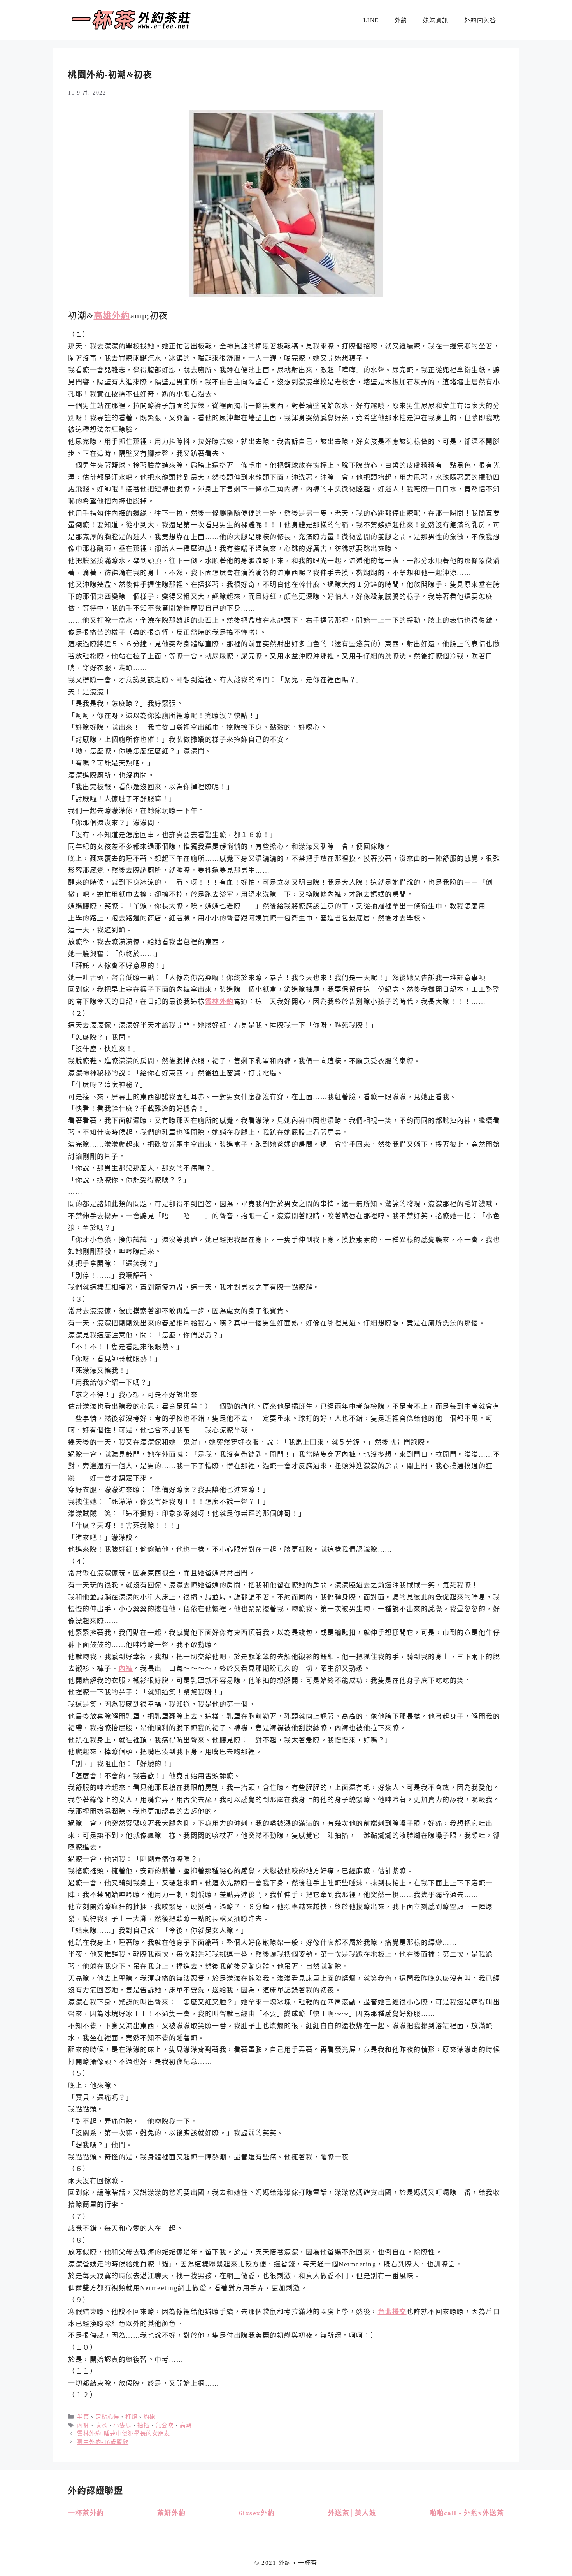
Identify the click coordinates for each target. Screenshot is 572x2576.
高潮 (186, 2425)
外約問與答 (480, 20)
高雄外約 (112, 316)
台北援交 (392, 2312)
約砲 (150, 2417)
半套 (83, 2417)
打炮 (131, 2417)
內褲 (126, 1669)
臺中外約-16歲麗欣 (103, 2442)
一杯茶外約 (86, 2513)
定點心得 (107, 2417)
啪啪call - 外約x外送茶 (467, 2513)
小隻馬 (122, 2425)
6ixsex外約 (257, 2513)
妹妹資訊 (436, 20)
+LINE (369, 20)
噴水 (101, 2425)
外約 (401, 20)
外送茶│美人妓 (352, 2513)
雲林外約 (219, 1002)
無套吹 (165, 2425)
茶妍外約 (172, 2513)
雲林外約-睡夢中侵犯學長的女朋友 (124, 2433)
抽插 (143, 2425)
